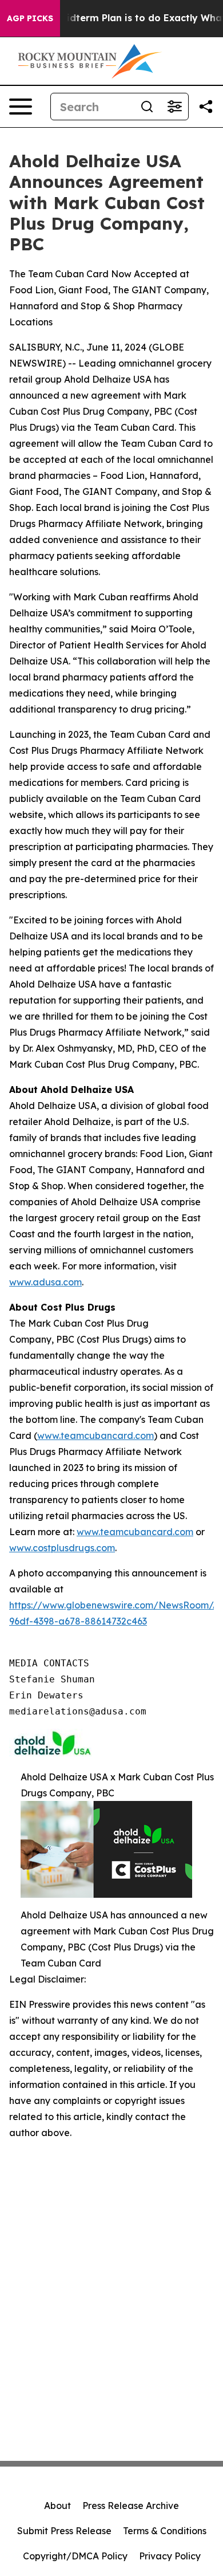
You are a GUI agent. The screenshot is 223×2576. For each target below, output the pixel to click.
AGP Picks (30, 18)
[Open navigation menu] (21, 107)
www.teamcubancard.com (95, 1436)
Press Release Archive (131, 2506)
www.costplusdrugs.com (62, 1548)
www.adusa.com (45, 1282)
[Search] (147, 107)
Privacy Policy (170, 2556)
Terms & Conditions (165, 2531)
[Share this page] (206, 107)
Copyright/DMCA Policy (75, 2556)
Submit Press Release (64, 2531)
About (57, 2506)
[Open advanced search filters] (174, 107)
